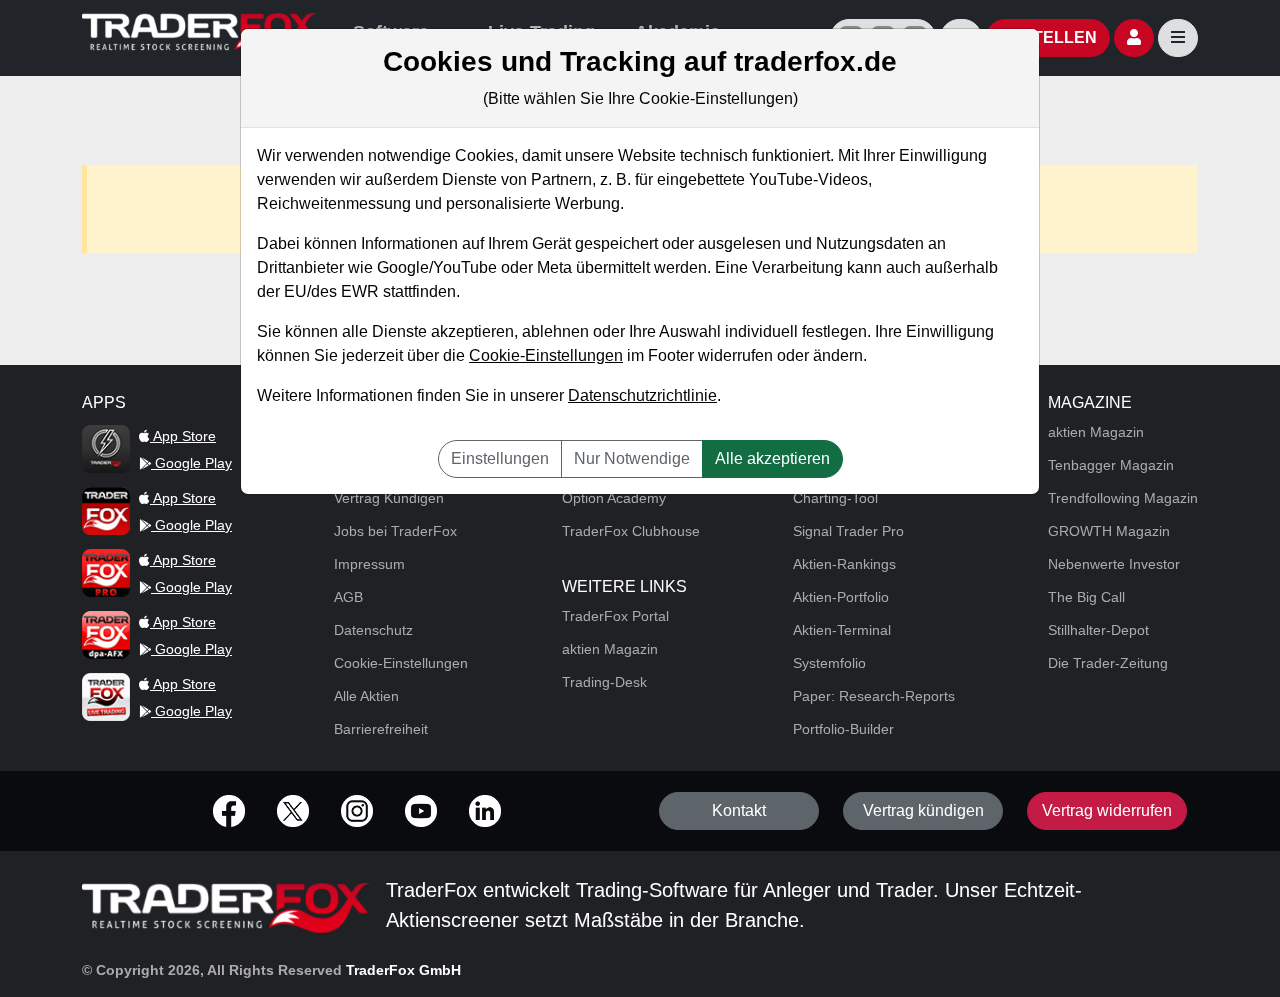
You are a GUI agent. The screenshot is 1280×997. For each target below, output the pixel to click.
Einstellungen (500, 458)
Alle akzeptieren (772, 458)
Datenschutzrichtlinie (642, 395)
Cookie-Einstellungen (546, 355)
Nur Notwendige (632, 458)
